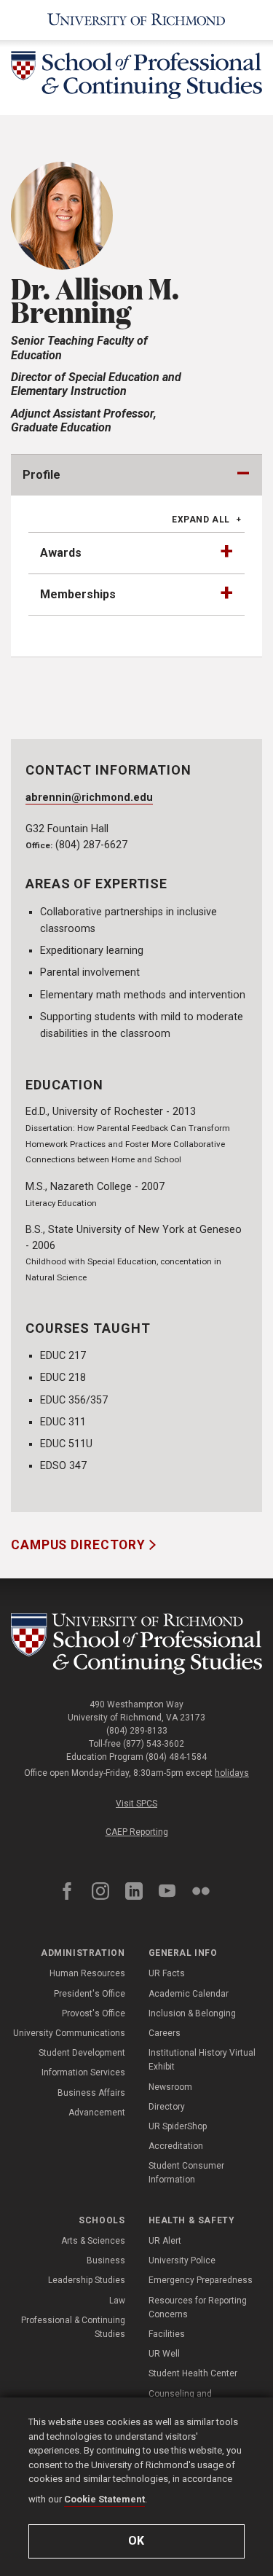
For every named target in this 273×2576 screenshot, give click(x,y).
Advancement (97, 2113)
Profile (41, 475)
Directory (167, 2107)
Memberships (78, 594)
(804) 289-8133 (137, 1731)
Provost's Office (94, 2013)
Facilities (167, 2334)
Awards (61, 553)
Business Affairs (91, 2093)
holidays (232, 1773)
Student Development (82, 2053)
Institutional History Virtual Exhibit (202, 2060)
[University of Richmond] (136, 20)
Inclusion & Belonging (192, 2013)
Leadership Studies (87, 2280)
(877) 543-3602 (154, 1744)
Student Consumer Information (186, 2173)
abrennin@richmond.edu (89, 798)
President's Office (90, 1994)
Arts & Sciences (93, 2241)
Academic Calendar (189, 1994)
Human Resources (87, 1973)
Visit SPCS (136, 1804)
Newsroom (170, 2087)
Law (117, 2301)
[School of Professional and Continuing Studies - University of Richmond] (136, 1644)
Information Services (83, 2072)
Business (106, 2260)
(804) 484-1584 (176, 1757)
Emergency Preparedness (201, 2280)
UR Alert (165, 2241)
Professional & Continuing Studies (73, 2327)
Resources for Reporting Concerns (198, 2307)
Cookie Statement (104, 2499)
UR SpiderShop (178, 2126)
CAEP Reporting (137, 1832)
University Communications (69, 2033)
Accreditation (176, 2146)
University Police (182, 2260)
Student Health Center (193, 2373)
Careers (165, 2033)
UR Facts (167, 1973)
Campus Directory (80, 1545)
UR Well (164, 2354)
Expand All (201, 520)
